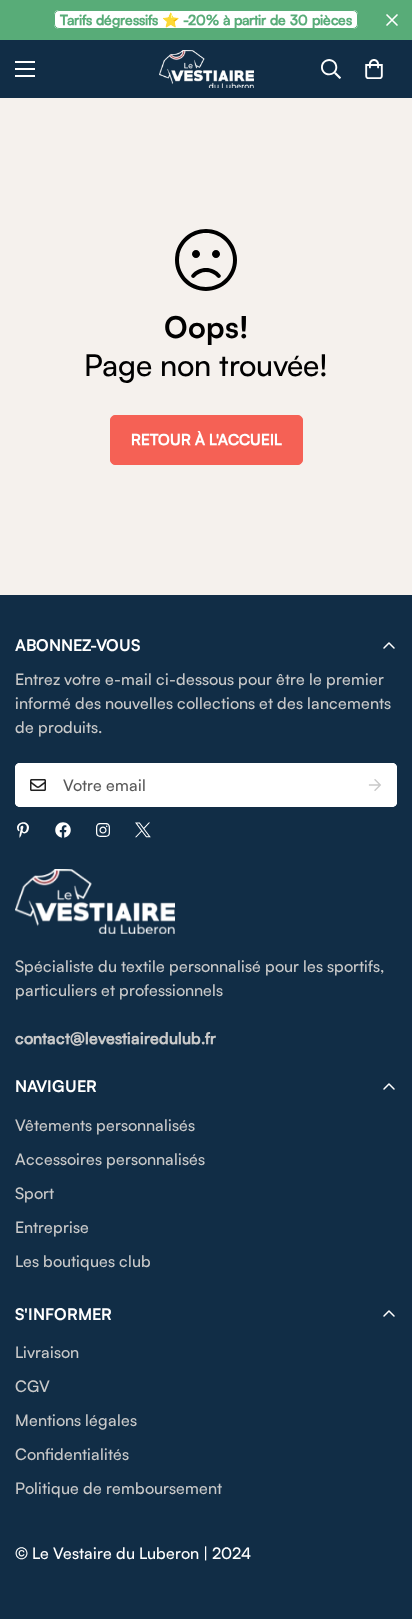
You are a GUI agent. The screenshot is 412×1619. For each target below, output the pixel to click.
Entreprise (52, 1227)
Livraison (47, 1352)
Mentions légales (76, 1420)
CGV (32, 1386)
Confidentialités (72, 1454)
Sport (34, 1193)
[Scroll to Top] (376, 1513)
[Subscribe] (375, 785)
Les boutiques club (83, 1261)
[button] (374, 69)
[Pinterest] (23, 830)
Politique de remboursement (118, 1488)
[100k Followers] (103, 830)
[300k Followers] (63, 830)
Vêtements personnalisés (105, 1125)
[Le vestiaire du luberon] (206, 69)
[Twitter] (143, 830)
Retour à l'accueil (206, 439)
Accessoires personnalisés (110, 1159)
